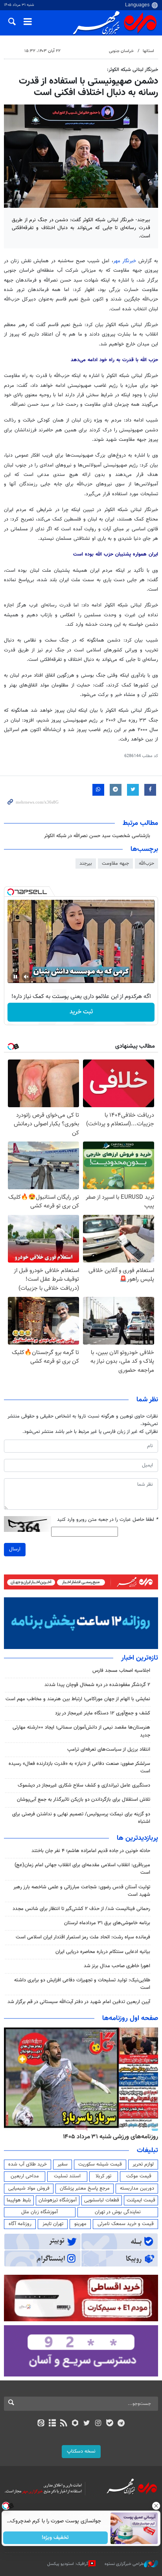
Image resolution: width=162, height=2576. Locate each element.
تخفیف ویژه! (56, 2538)
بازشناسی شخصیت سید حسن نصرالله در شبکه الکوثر (97, 836)
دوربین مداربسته (137, 2188)
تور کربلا (103, 2176)
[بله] (110, 2424)
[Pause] (15, 977)
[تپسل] (11, 892)
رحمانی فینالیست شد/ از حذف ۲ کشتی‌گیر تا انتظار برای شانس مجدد (81, 1909)
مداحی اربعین (25, 2176)
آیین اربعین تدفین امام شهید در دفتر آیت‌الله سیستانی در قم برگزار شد (79, 2002)
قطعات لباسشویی (102, 2200)
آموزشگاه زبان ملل (40, 2212)
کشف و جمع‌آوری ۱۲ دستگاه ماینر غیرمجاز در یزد (103, 1713)
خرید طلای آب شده (28, 2164)
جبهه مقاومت (115, 864)
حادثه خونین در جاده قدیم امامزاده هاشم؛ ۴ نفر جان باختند (91, 1851)
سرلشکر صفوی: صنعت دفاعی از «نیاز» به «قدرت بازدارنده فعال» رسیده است (79, 1767)
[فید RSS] (64, 2424)
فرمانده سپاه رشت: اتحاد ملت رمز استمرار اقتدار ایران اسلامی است (83, 1937)
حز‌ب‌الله (146, 864)
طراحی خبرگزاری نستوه (124, 2564)
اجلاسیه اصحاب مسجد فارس (121, 1671)
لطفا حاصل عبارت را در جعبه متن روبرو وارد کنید (108, 1520)
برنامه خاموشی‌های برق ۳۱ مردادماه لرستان (107, 1923)
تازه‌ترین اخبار (140, 1658)
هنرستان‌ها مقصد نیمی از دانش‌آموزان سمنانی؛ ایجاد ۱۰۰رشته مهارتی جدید (81, 1731)
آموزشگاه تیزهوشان (58, 2200)
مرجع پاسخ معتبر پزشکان (85, 2188)
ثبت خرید (81, 1012)
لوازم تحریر (143, 2164)
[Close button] (156, 2506)
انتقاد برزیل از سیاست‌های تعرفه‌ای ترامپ (109, 1750)
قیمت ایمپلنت (141, 2200)
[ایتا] (41, 2424)
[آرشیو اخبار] (52, 2424)
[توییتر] (87, 2424)
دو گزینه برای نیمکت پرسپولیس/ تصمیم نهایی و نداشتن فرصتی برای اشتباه (81, 1818)
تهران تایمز (53, 2224)
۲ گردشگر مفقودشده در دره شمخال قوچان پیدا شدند (97, 1685)
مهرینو (80, 2224)
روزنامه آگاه (20, 2224)
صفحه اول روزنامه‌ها (130, 2018)
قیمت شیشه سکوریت (100, 2164)
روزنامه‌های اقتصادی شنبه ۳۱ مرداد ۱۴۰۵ (108, 2137)
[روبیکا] (75, 2424)
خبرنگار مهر (125, 261)
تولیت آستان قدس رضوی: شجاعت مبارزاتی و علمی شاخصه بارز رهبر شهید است (82, 1891)
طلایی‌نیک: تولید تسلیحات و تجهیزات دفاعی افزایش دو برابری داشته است (82, 1984)
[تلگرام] (121, 2424)
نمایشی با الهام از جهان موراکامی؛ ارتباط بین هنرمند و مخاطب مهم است (78, 1699)
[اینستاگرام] (98, 2424)
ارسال (15, 1549)
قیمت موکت (139, 2176)
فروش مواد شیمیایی (29, 2188)
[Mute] (26, 977)
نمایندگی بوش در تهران (118, 2212)
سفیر (63, 2164)
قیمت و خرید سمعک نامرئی (126, 2224)
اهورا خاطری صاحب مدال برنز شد (117, 1966)
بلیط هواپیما (19, 2200)
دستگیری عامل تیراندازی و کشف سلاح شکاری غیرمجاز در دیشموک (84, 1785)
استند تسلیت (67, 2176)
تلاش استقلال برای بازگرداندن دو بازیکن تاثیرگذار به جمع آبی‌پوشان (84, 1800)
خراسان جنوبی (121, 51)
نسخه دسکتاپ (81, 2451)
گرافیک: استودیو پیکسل (68, 2564)
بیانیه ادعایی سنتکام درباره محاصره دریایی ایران (103, 1952)
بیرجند (86, 864)
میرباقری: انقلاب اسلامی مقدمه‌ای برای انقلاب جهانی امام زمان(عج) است (82, 1869)
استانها (148, 51)
